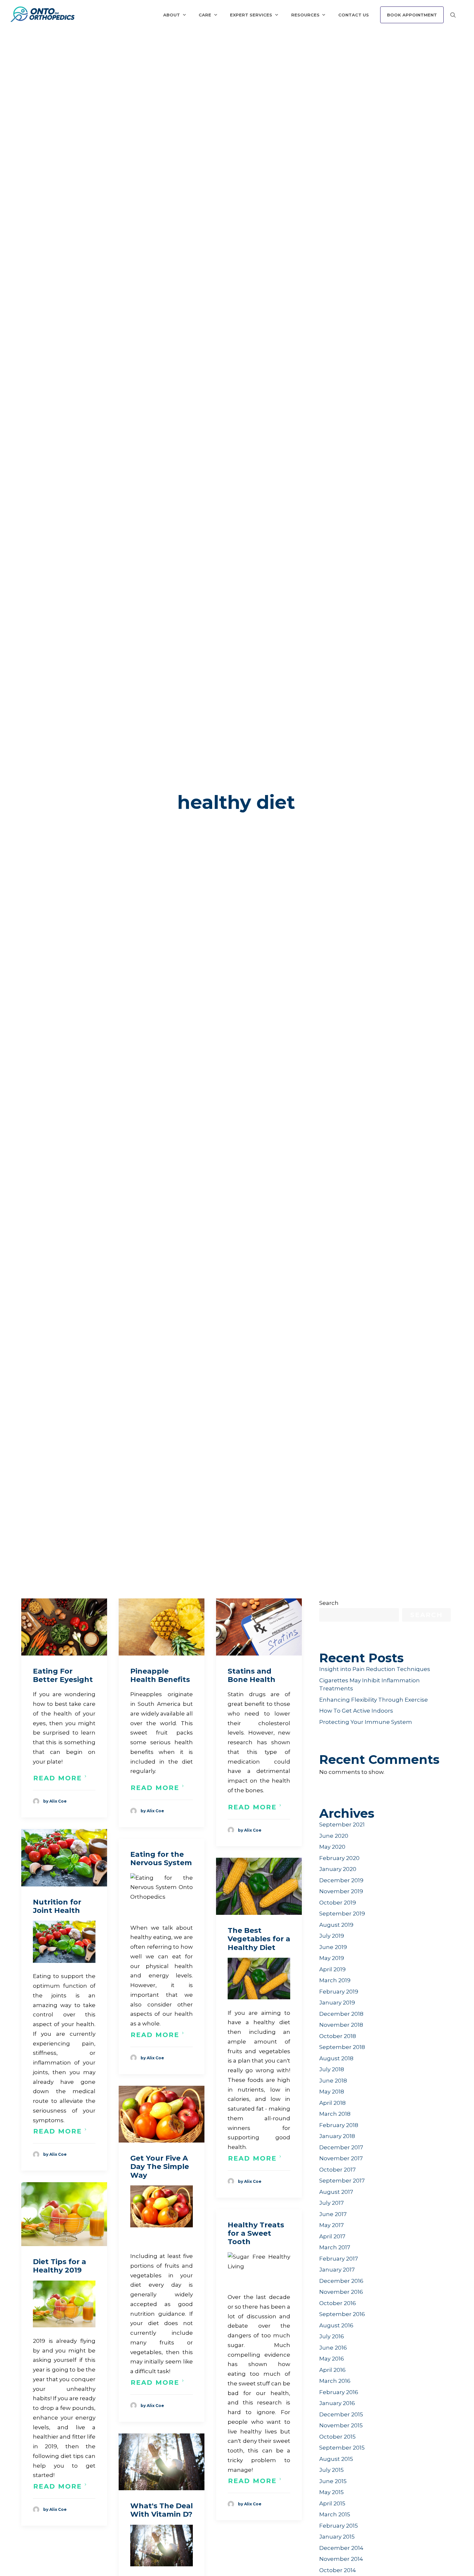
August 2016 (336, 2325)
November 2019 (341, 1891)
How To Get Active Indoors (356, 1711)
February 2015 (339, 2526)
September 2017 (342, 2181)
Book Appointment (412, 15)
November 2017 (341, 2158)
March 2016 (335, 2381)
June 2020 (334, 1836)
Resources (305, 15)
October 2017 (337, 2170)
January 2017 (337, 2270)
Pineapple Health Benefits (160, 1675)
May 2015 (331, 2492)
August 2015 (336, 2459)
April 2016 (332, 2370)
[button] (64, 1627)
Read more (58, 1778)
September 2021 (342, 1825)
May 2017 (331, 2225)
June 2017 (333, 2214)
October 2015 (337, 2437)
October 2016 (338, 2303)
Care (205, 15)
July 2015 (331, 2470)
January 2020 (338, 1869)
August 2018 (336, 2058)
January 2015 (337, 2537)
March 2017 (335, 2247)
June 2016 (333, 2348)
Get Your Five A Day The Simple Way (160, 2167)
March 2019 (335, 1980)
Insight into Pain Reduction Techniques (375, 1669)
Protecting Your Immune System (366, 1722)
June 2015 (333, 2481)
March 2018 (335, 2114)
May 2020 (332, 1847)
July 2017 (331, 2203)
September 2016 (342, 2314)
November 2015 (341, 2425)
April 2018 (332, 2103)
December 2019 (341, 1880)
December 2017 (341, 2147)
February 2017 (339, 2259)
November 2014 (341, 2559)
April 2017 (332, 2236)
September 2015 (342, 2448)
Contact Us (354, 15)
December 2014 (341, 2548)
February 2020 (339, 1858)
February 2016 (339, 2392)
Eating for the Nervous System (161, 1859)
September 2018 (342, 2047)
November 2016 (341, 2292)
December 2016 (341, 2281)
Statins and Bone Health (252, 1675)
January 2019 (337, 2003)
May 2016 (332, 2359)
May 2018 (332, 2092)
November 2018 (341, 2025)
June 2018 (333, 2081)
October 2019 (338, 1903)
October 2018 (338, 2036)
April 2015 (332, 2503)
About (172, 15)
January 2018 (337, 2136)
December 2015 (341, 2414)
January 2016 (337, 2403)
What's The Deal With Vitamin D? (162, 2510)
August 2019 (336, 1925)
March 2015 (335, 2514)
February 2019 (339, 1992)
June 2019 (333, 1947)
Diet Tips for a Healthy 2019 (59, 2266)
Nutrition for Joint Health (57, 1906)
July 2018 (332, 2069)
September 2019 (342, 1914)
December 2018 (341, 2014)
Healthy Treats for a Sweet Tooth (256, 2233)
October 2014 (338, 2570)
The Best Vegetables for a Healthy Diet (259, 1939)
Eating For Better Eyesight (63, 1675)
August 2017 (336, 2192)
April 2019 (332, 1969)
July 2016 (332, 2336)
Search (329, 1603)
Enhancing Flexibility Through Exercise (374, 1700)
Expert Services (251, 15)
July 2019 (332, 1936)
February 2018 (339, 2125)
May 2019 (332, 1958)
